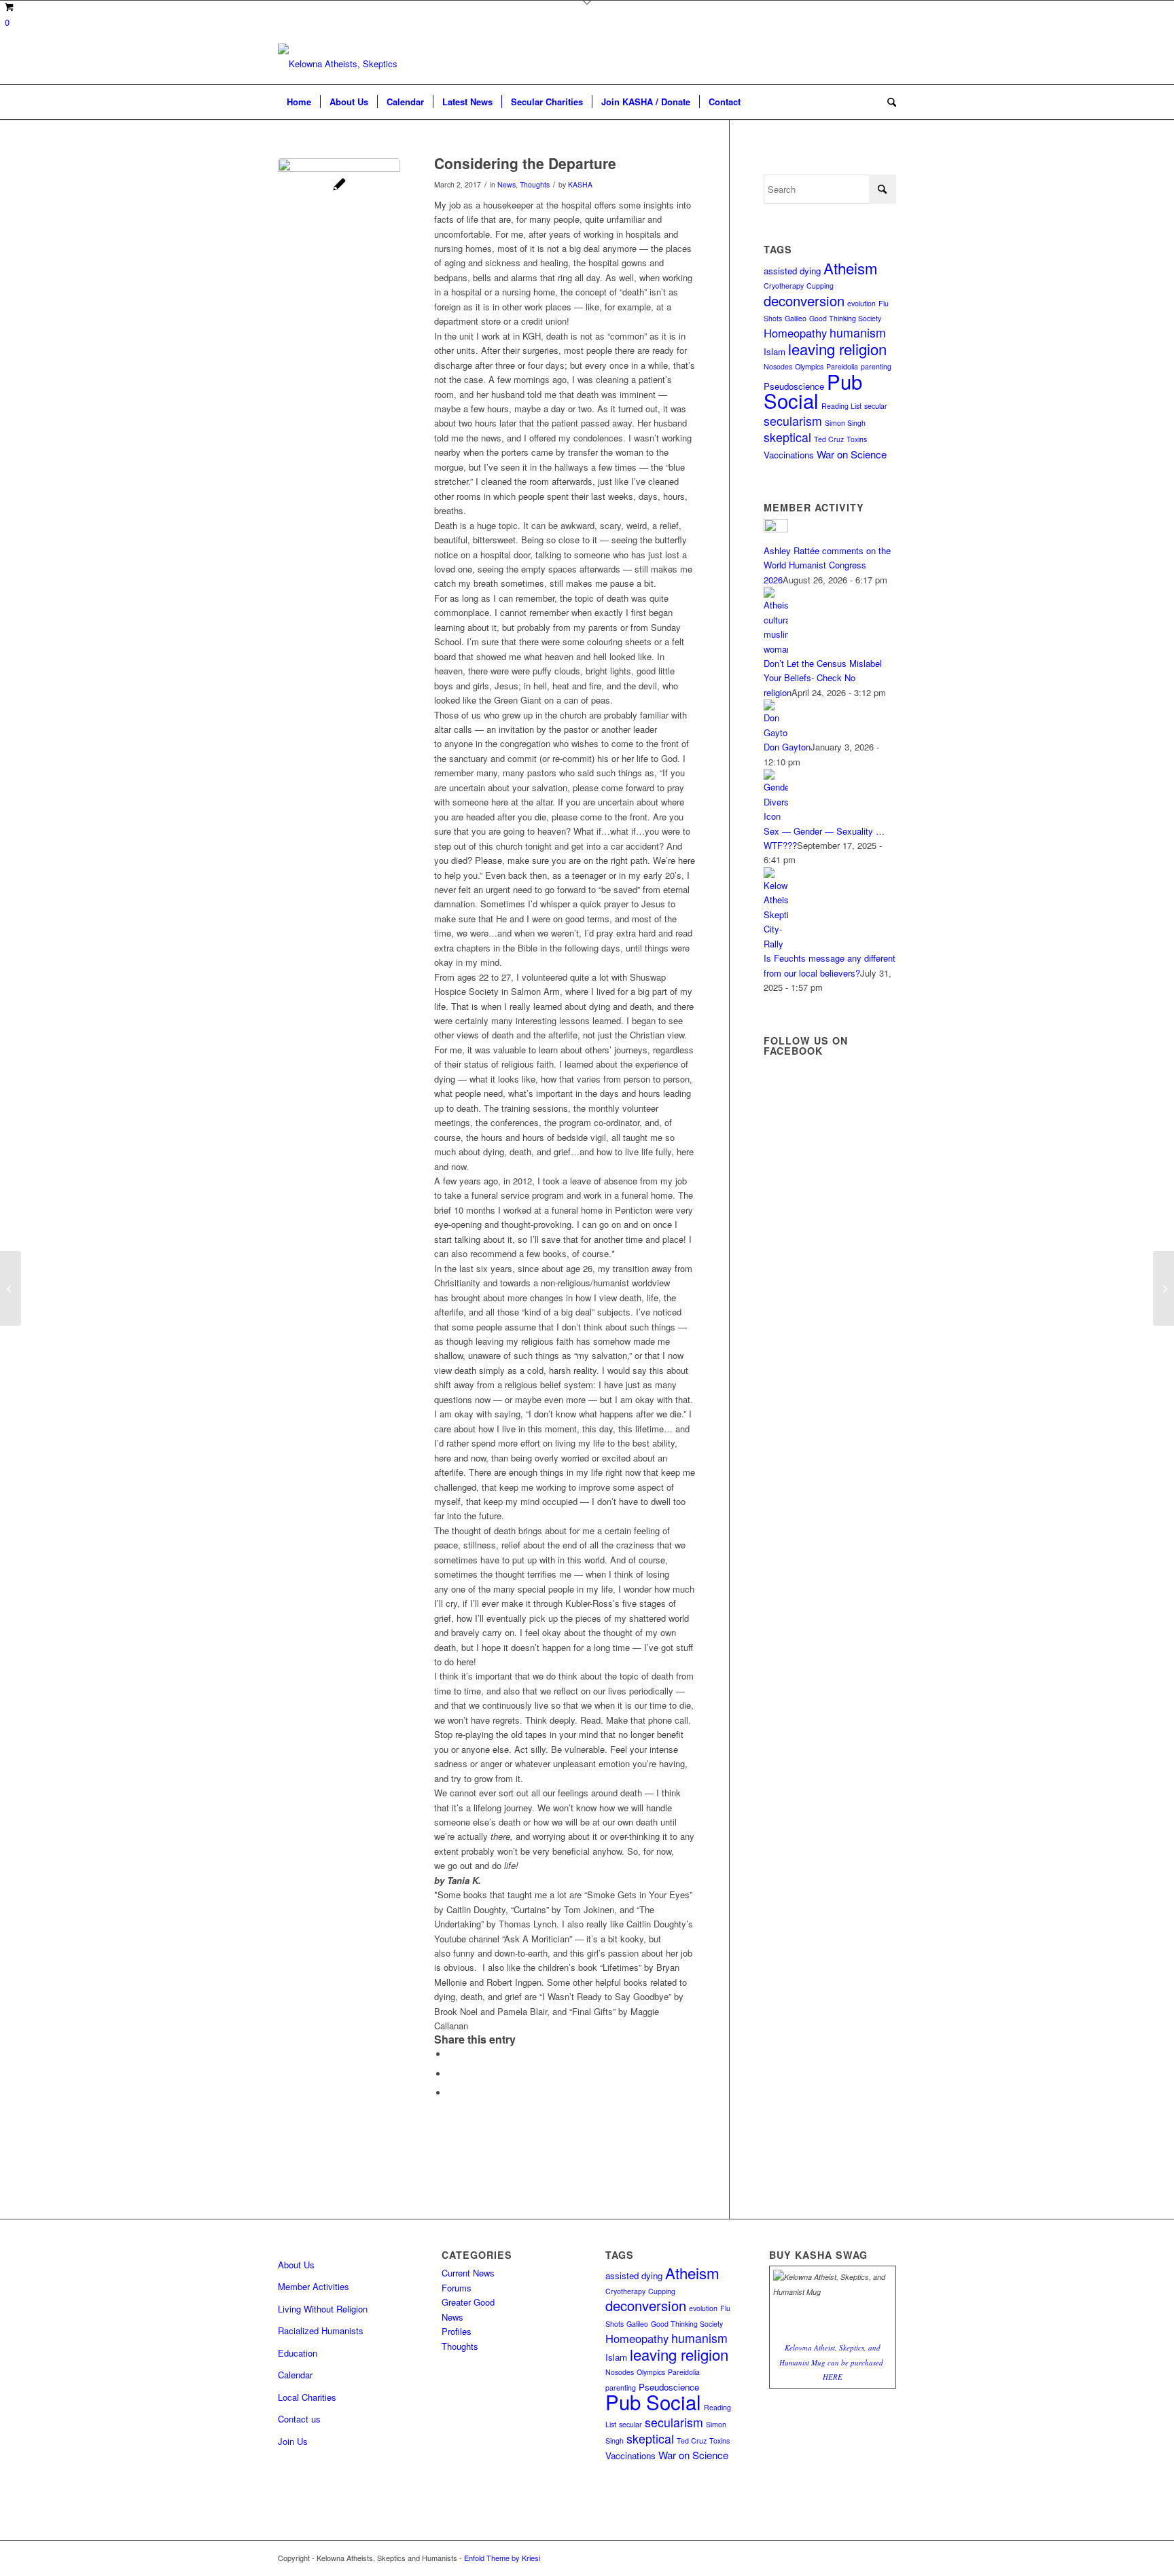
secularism (793, 421)
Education (298, 2353)
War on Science (852, 454)
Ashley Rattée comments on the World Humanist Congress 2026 (827, 565)
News (506, 184)
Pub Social (813, 391)
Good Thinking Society (845, 318)
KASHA (580, 184)
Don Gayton (787, 747)
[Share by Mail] (451, 2093)
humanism (858, 332)
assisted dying (792, 271)
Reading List (841, 406)
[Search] (887, 102)
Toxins (857, 439)
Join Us (293, 2441)
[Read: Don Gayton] (776, 732)
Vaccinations (789, 455)
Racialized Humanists (321, 2330)
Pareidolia (684, 2372)
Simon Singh (845, 423)
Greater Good (468, 2302)
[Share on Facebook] (451, 2054)
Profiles (457, 2331)
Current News (468, 2273)
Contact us (299, 2419)
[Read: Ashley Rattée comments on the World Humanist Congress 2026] (776, 529)
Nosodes (778, 366)
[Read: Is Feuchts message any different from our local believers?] (776, 944)
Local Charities (307, 2397)
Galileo (796, 318)
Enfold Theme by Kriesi (502, 2558)
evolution (861, 303)
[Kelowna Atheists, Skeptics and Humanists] (339, 64)
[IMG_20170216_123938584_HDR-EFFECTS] (339, 219)
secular (876, 406)
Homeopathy (795, 333)
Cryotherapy (784, 286)
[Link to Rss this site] (866, 2558)
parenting (876, 366)
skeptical (787, 437)
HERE (833, 2377)
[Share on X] (451, 2074)
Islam (775, 351)
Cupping (820, 286)
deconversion (804, 301)
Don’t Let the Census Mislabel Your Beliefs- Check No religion (823, 678)
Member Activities (314, 2286)
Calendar (295, 2375)
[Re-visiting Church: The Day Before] (1163, 1288)
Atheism (851, 268)
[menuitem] (299, 102)
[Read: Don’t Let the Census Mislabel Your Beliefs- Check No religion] (776, 649)
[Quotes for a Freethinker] (11, 1288)
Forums (457, 2288)
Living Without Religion (323, 2309)
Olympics (809, 366)
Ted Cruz (829, 439)
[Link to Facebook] (886, 2558)
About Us (296, 2265)
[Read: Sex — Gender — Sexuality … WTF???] (776, 816)
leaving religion (837, 348)
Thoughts (535, 184)
